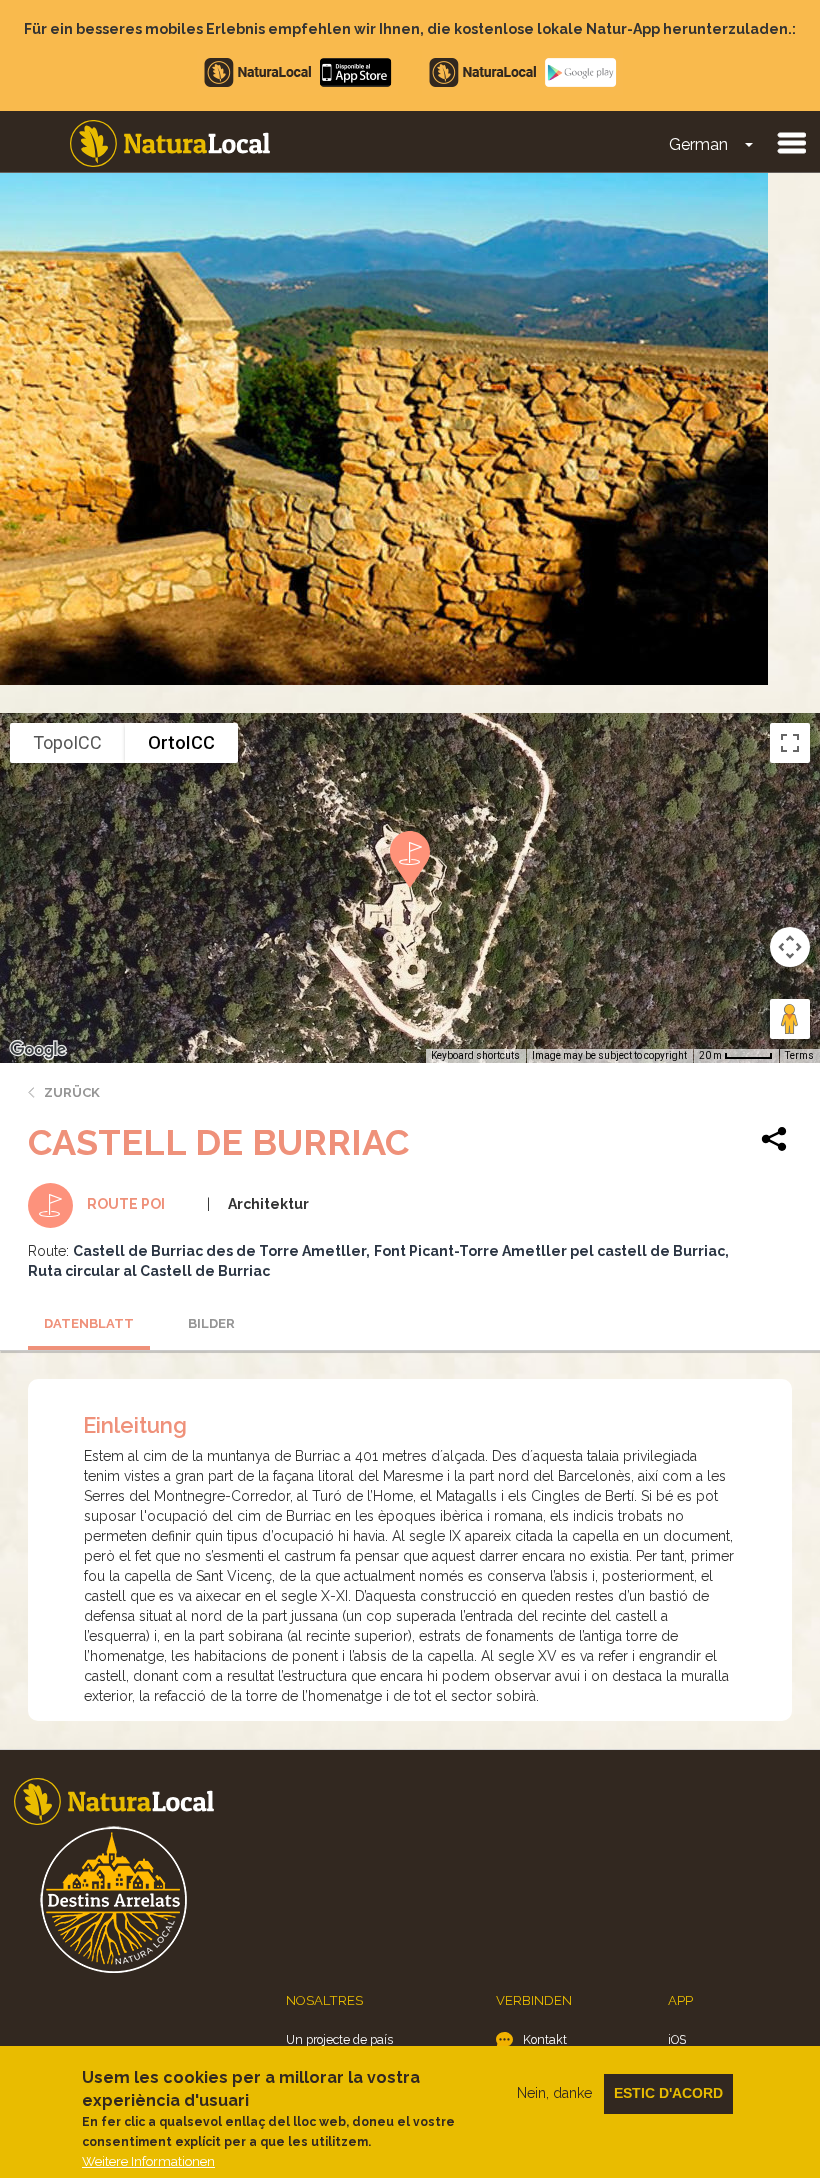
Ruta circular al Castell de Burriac (149, 1271)
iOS (677, 2039)
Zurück (72, 1092)
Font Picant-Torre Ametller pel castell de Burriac (549, 1251)
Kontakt (545, 2039)
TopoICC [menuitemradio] (67, 742)
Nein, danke (554, 2093)
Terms (799, 1055)
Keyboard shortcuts (475, 1055)
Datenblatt (89, 1323)
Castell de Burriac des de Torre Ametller (219, 1251)
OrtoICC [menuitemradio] (181, 742)
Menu (791, 142)
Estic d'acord (668, 2093)
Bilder (211, 1323)
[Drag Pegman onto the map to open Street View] (790, 1019)
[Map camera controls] (790, 947)
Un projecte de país (339, 2039)
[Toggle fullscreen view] (790, 743)
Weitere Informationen (148, 2161)
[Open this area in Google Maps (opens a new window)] (38, 1050)
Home (170, 143)
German (698, 144)
